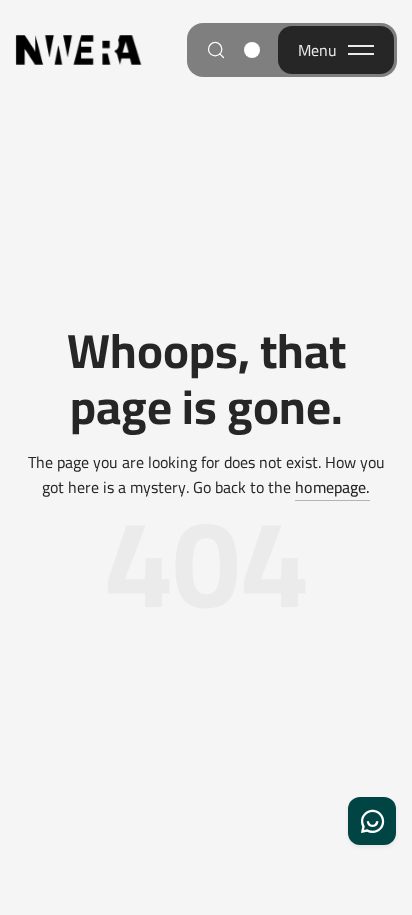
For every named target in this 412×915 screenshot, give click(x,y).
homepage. (332, 488)
